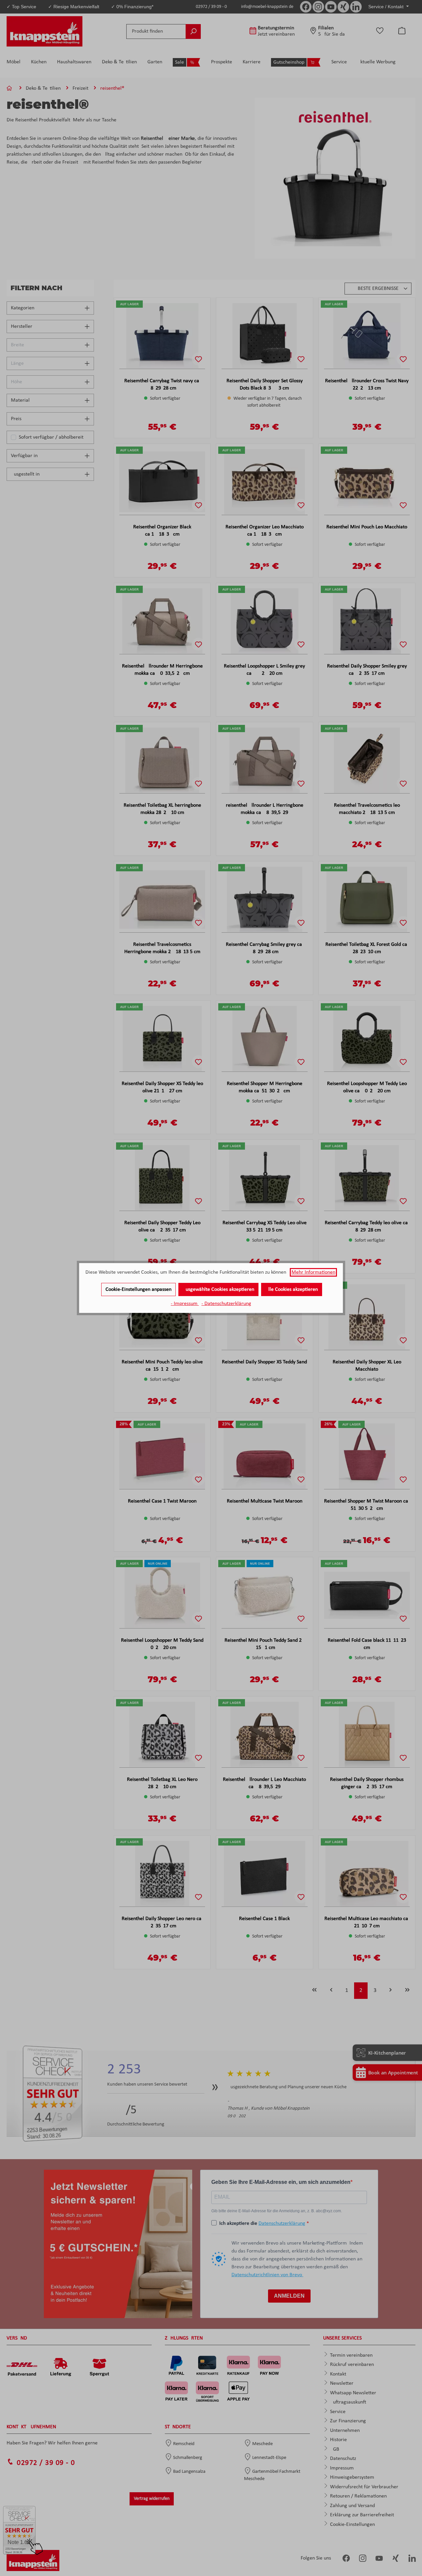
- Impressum (185, 1304)
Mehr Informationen (313, 1272)
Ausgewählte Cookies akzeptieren (218, 1289)
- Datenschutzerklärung (226, 1304)
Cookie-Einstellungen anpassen (138, 1289)
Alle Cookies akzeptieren (292, 1289)
